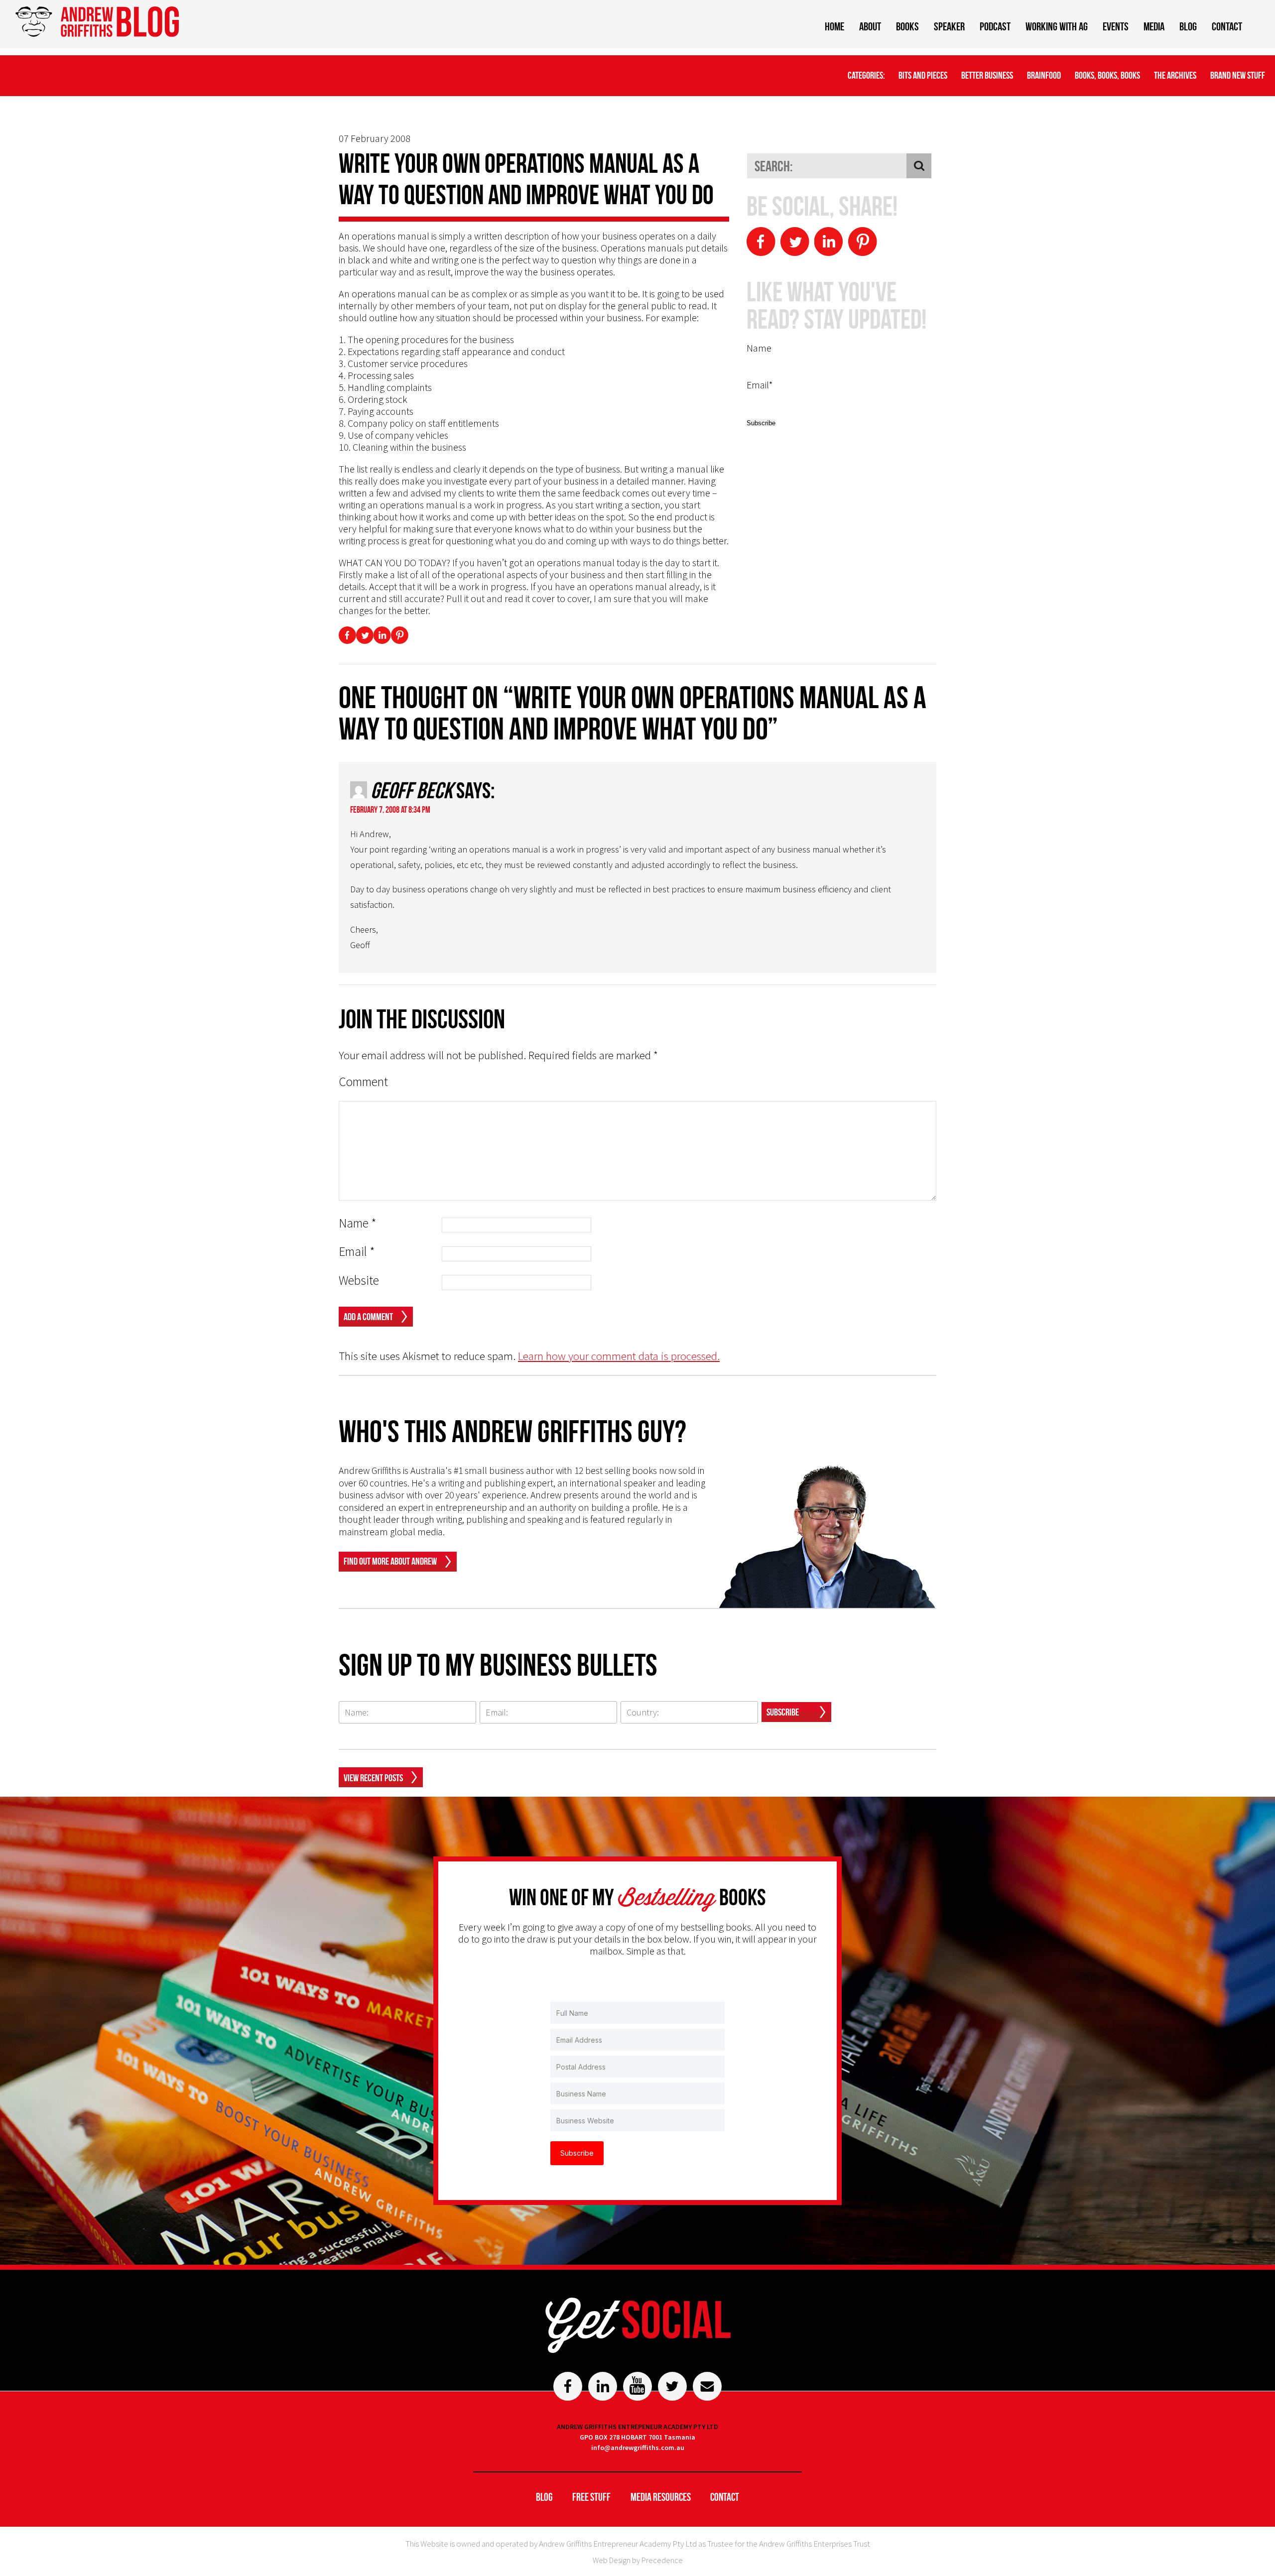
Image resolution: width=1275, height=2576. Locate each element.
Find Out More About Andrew (390, 1561)
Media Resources (661, 2497)
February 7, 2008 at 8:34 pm (390, 810)
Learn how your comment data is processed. (619, 1356)
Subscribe (783, 1712)
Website (359, 1281)
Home (834, 26)
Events (1116, 26)
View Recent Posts (373, 1778)
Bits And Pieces (923, 75)
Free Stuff (591, 2497)
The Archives (1175, 75)
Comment (363, 1082)
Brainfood (1044, 75)
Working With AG (1057, 26)
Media (1154, 26)
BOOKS (907, 26)
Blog (1188, 26)
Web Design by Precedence (638, 2560)
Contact (1227, 26)
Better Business (987, 75)
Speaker (949, 26)
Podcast (995, 26)
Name (358, 1223)
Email (357, 1252)
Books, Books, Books (1107, 75)
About (870, 26)
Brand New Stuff (1238, 75)
